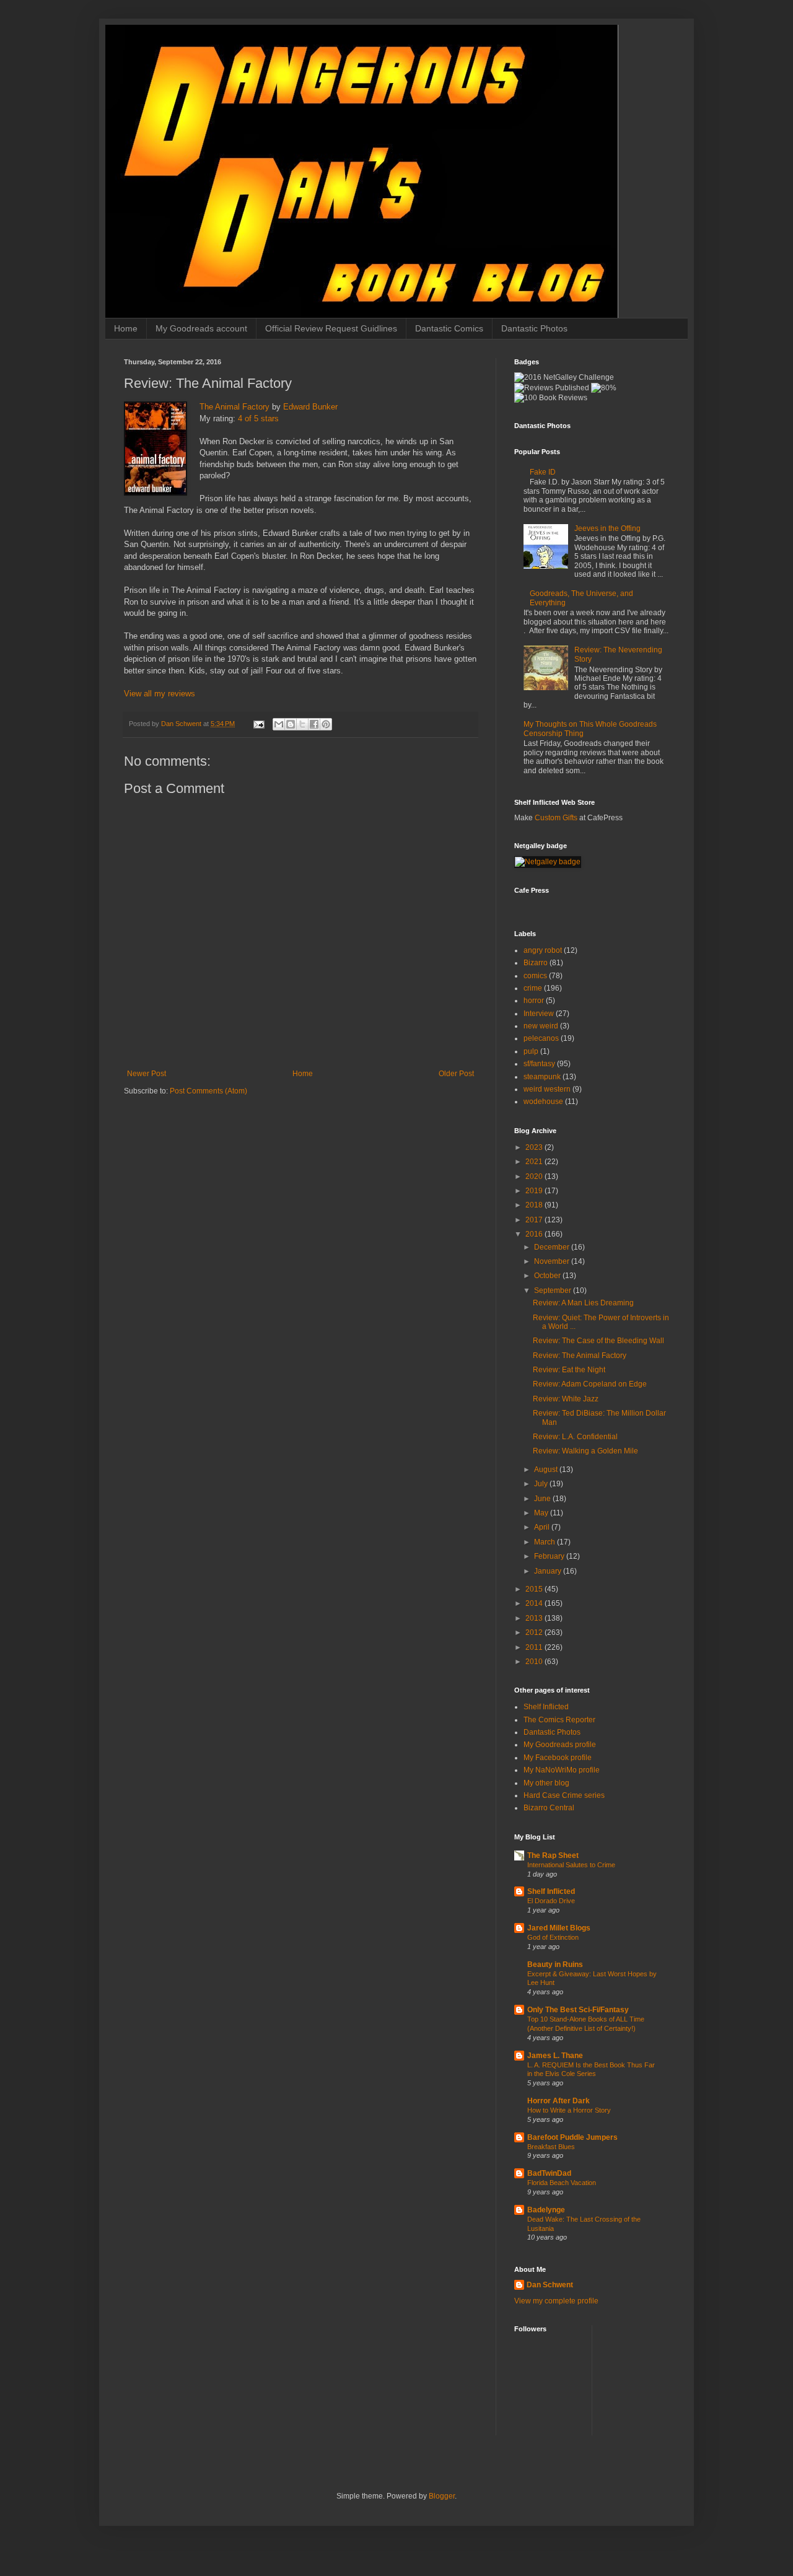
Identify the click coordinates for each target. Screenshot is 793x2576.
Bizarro (536, 963)
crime (533, 988)
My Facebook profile (558, 1758)
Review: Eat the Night (569, 1370)
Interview (539, 1014)
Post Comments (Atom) (208, 1091)
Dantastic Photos (534, 328)
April (543, 1527)
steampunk (542, 1077)
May (542, 1513)
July (542, 1484)
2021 (535, 1162)
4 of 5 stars (258, 418)
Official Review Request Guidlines (331, 328)
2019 (535, 1191)
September (554, 1290)
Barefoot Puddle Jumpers (572, 2137)
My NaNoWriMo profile (562, 1770)
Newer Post (147, 1074)
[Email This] (279, 724)
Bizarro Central (549, 1808)
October (548, 1276)
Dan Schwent (550, 2285)
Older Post (456, 1074)
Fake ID (543, 472)
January (549, 1571)
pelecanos (541, 1038)
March (545, 1542)
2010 (535, 1662)
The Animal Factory (234, 407)
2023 (535, 1147)
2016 (535, 1234)
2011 (535, 1647)
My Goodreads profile (560, 1745)
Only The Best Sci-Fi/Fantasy (578, 2010)
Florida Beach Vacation (562, 2183)
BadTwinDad (549, 2173)
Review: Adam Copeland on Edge (590, 1384)
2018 (535, 1205)
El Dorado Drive (551, 1901)
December (553, 1247)
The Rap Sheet (553, 1855)
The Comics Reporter (559, 1720)
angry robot (543, 950)
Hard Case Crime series (564, 1795)
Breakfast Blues (551, 2147)
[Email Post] (258, 724)
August (547, 1470)
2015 (535, 1589)
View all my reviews (160, 694)
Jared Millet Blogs (559, 1928)
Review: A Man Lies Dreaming (583, 1303)
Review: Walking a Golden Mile (585, 1451)
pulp (531, 1051)
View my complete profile (556, 2301)
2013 (535, 1618)
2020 (535, 1176)
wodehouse (543, 1102)
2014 (535, 1603)
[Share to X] (302, 724)
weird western (547, 1089)
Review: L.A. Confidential (575, 1437)
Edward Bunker (310, 407)
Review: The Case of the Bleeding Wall (598, 1341)
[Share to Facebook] (314, 724)
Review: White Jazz (566, 1399)
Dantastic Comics (449, 328)
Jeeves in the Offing (607, 528)
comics (535, 976)
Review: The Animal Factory (580, 1356)
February (550, 1556)
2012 (535, 1632)
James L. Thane (555, 2056)
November (553, 1261)
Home (126, 328)
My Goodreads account (201, 328)
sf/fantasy (539, 1064)
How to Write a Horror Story (569, 2110)
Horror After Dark (559, 2101)
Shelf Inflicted (546, 1707)
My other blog (546, 1783)
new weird (541, 1026)
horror (534, 1001)
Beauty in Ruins (555, 1965)
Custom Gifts (556, 818)
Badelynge (546, 2210)
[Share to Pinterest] (326, 724)
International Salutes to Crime (571, 1865)
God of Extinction (553, 1937)
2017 (535, 1220)
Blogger (442, 2496)
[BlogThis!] (291, 724)
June (543, 1499)
